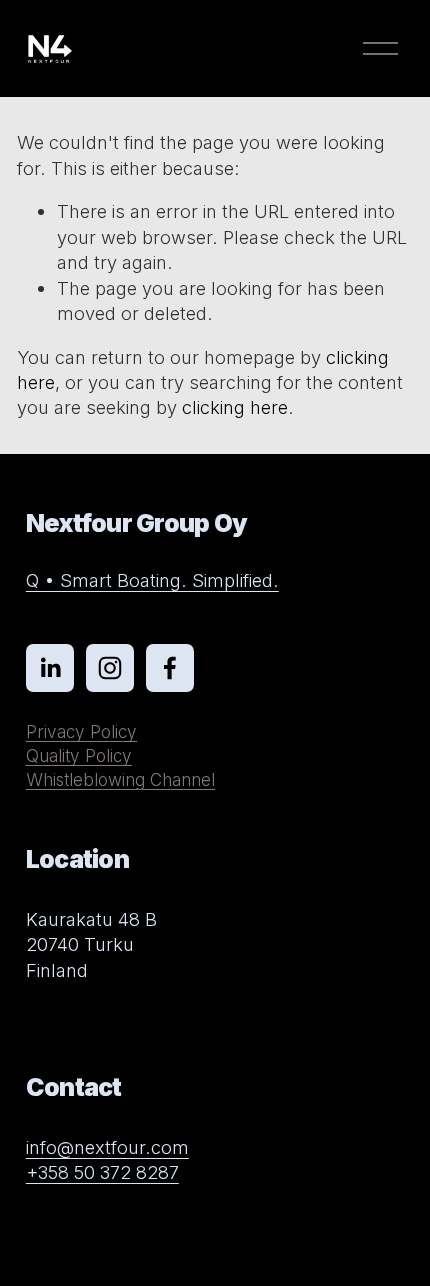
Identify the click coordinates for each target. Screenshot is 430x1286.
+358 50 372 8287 (102, 1172)
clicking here (235, 407)
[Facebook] (170, 668)
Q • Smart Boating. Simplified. (152, 580)
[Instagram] (110, 668)
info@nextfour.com (107, 1147)
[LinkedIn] (50, 668)
